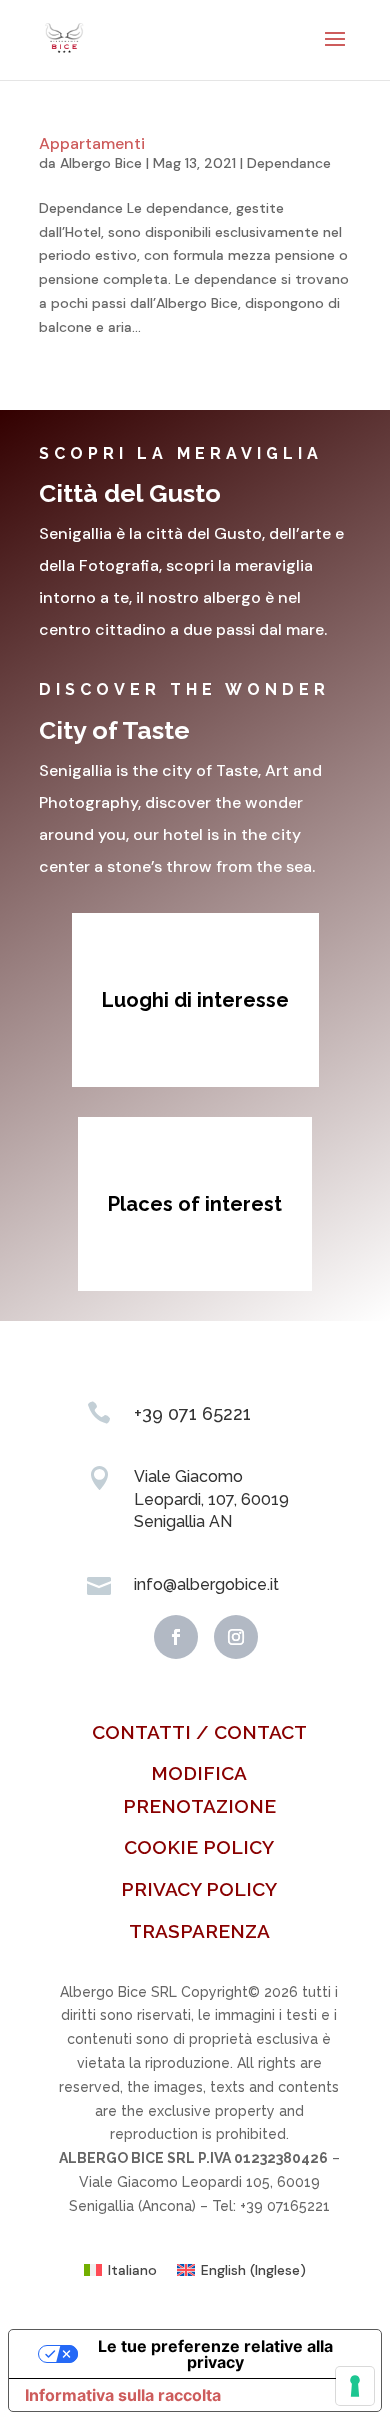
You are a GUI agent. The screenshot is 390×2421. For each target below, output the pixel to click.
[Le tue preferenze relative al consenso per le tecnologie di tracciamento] (355, 2386)
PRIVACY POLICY (199, 1889)
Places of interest (195, 1204)
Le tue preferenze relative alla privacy (215, 2354)
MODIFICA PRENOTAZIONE (199, 1789)
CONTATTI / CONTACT (199, 1732)
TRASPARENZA (199, 1931)
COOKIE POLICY (199, 1847)
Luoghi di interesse (195, 1000)
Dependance (289, 163)
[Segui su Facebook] (176, 1637)
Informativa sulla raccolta (123, 2395)
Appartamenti (92, 143)
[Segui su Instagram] (236, 1637)
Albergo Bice (101, 163)
